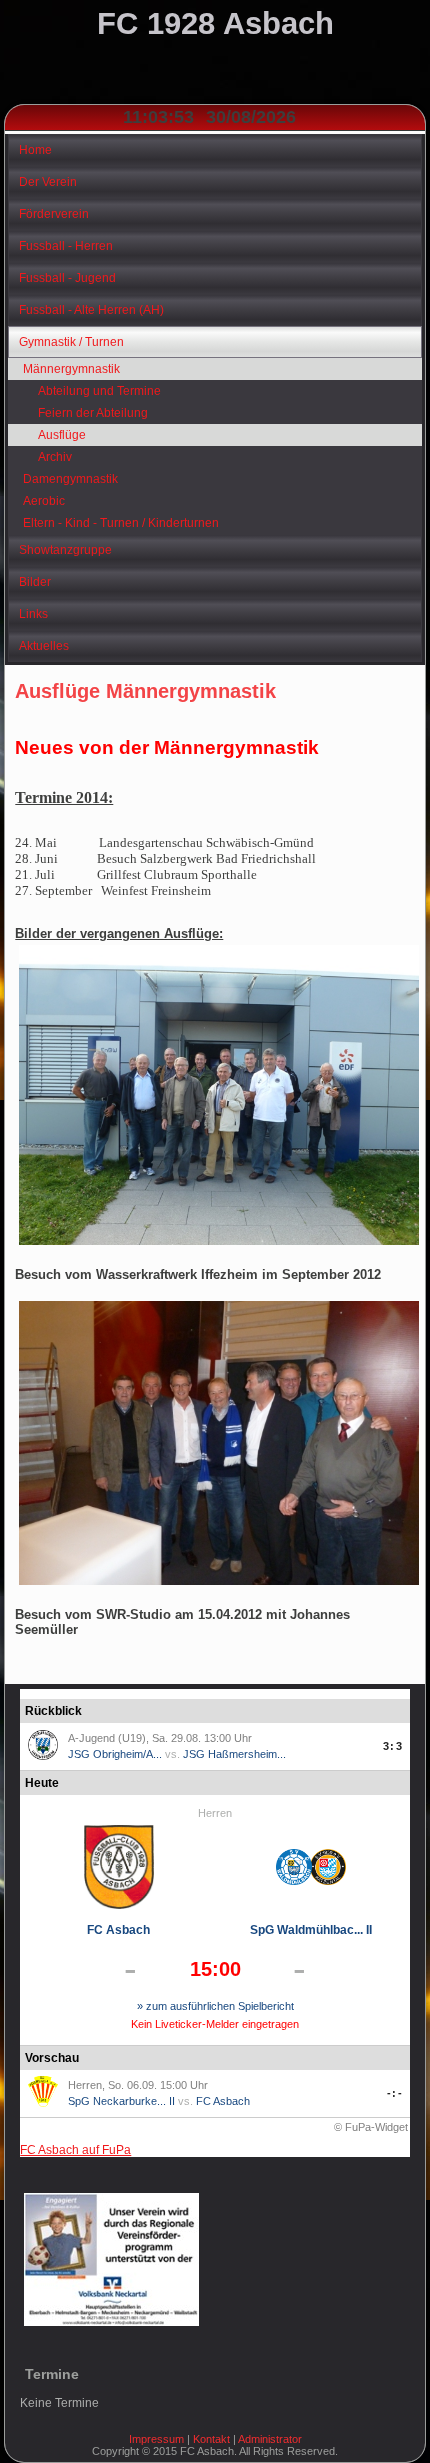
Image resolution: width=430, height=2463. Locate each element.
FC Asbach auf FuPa (75, 2150)
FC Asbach (118, 1930)
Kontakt (211, 2439)
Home (35, 150)
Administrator (270, 2439)
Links (33, 614)
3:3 (392, 1746)
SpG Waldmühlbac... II (311, 1930)
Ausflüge (62, 435)
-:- (394, 2093)
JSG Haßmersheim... (234, 1754)
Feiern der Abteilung (93, 413)
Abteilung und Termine (99, 391)
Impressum (156, 2439)
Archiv (55, 457)
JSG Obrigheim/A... (115, 1754)
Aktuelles (44, 646)
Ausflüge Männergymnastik (145, 691)
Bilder (35, 582)
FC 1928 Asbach (215, 23)
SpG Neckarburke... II (121, 2101)
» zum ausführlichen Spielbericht (215, 2006)
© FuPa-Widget (371, 2127)
